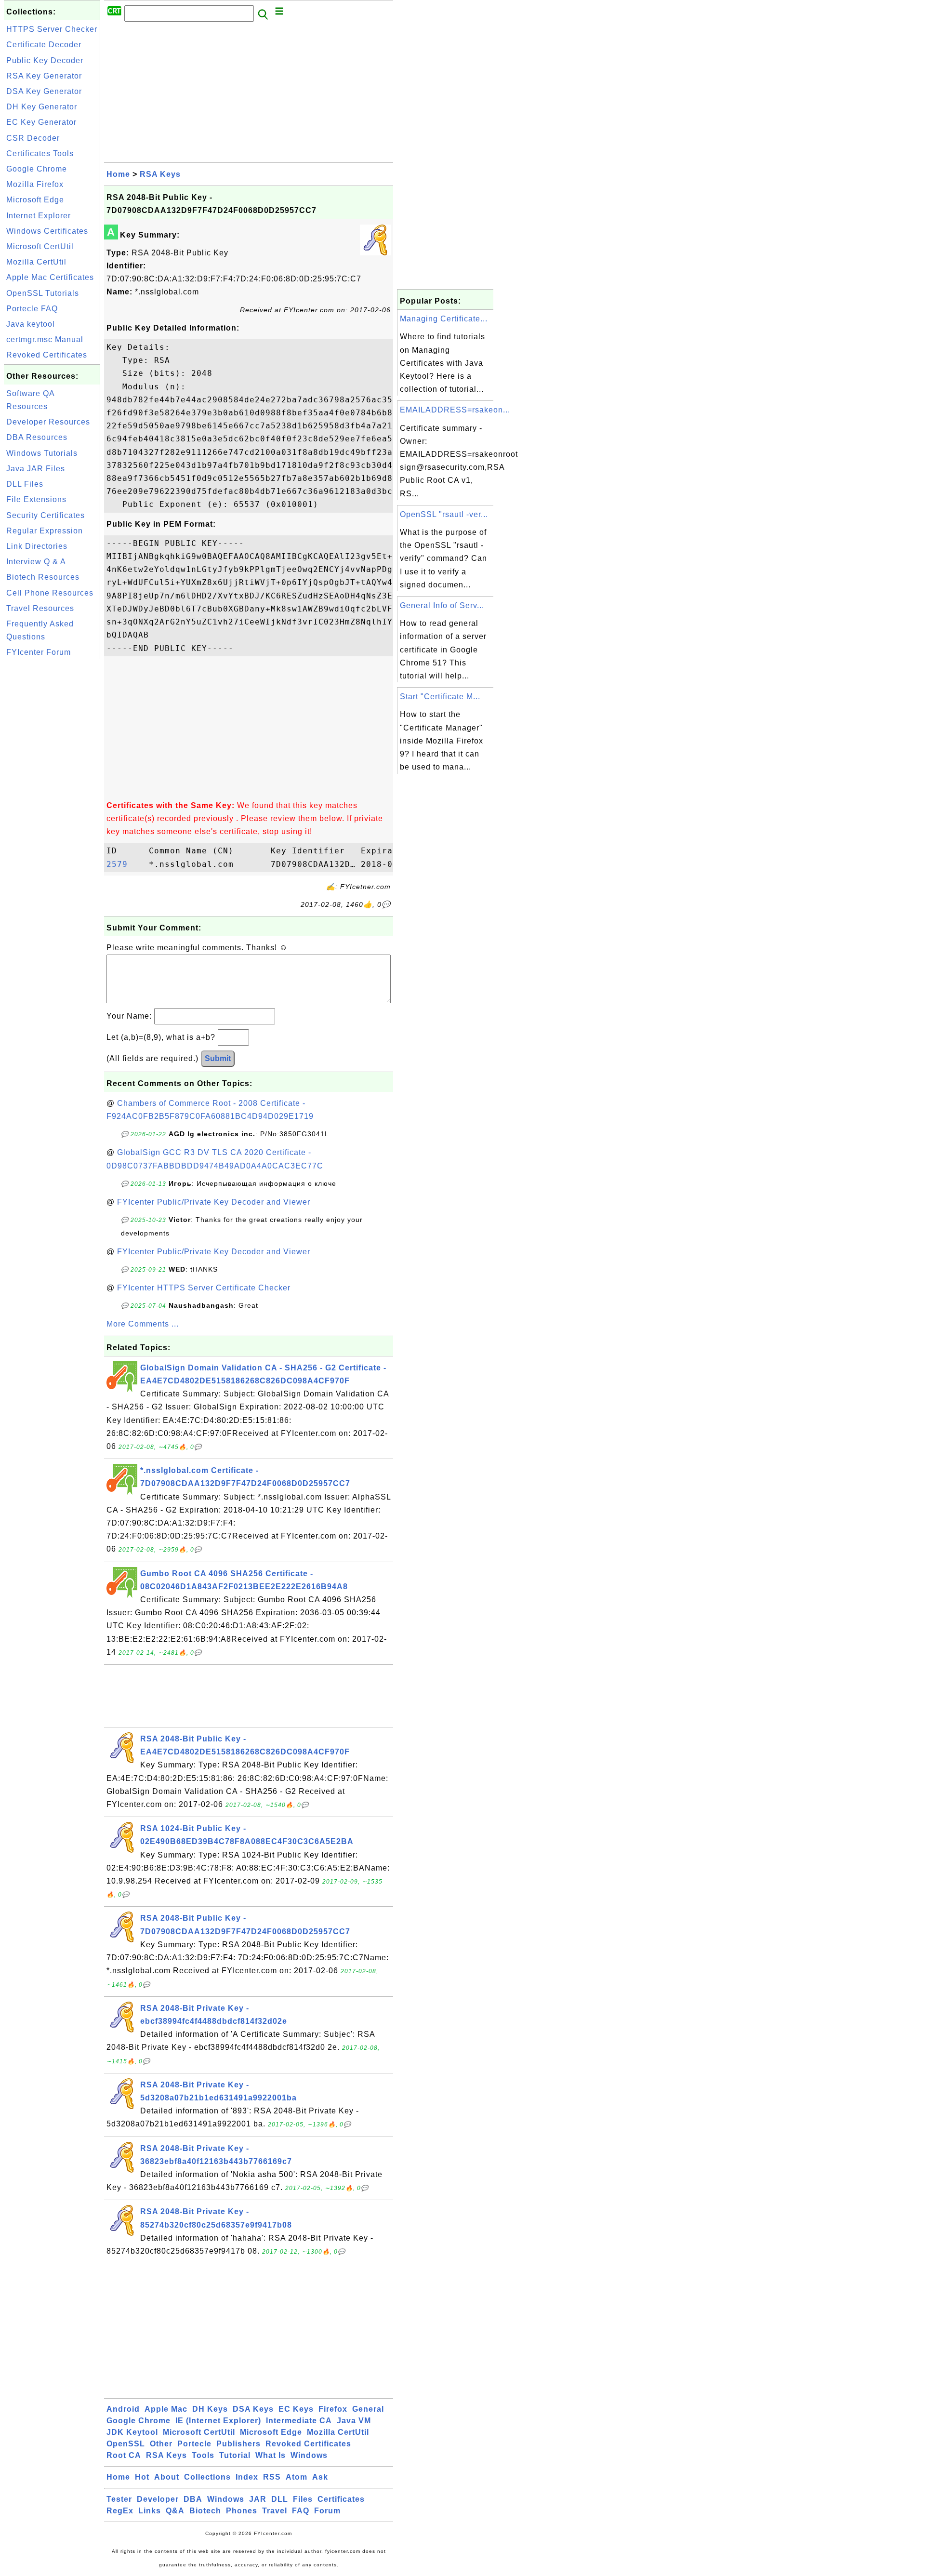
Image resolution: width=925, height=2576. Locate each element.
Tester (119, 2499)
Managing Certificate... (444, 319)
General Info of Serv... (442, 605)
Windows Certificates (47, 231)
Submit (218, 1058)
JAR (258, 2499)
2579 (125, 864)
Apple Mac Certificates (50, 277)
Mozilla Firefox (35, 184)
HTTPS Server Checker (52, 29)
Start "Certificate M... (440, 697)
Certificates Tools (40, 153)
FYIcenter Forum (39, 652)
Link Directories (37, 546)
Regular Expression (45, 531)
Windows (309, 2455)
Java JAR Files (36, 469)
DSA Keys (253, 2409)
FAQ (301, 2511)
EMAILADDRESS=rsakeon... (455, 410)
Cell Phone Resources (50, 593)
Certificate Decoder (44, 45)
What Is (271, 2455)
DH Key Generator (42, 107)
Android (123, 2409)
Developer (158, 2499)
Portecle (194, 2444)
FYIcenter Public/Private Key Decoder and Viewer (214, 1202)
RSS (272, 2477)
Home (118, 174)
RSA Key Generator (44, 76)
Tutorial (235, 2455)
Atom (297, 2477)
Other (161, 2444)
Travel (275, 2511)
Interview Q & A (36, 562)
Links (150, 2511)
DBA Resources (37, 437)
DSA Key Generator (44, 91)
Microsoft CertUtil (40, 246)
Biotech (205, 2511)
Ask (320, 2477)
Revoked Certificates (47, 355)
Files (303, 2499)
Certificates (341, 2499)
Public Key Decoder (45, 60)
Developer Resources (48, 422)
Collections (207, 2477)
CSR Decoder (33, 138)
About (167, 2477)
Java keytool (31, 324)
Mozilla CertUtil (36, 262)
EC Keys (296, 2409)
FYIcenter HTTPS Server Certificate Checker (204, 1288)
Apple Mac (166, 2409)
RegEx (120, 2511)
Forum (327, 2511)
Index (247, 2477)
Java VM (354, 2421)
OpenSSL (126, 2444)
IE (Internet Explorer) (218, 2421)
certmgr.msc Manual (45, 339)
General (368, 2409)
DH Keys (210, 2409)
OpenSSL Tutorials (43, 293)
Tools (203, 2455)
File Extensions (36, 499)
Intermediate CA (299, 2421)
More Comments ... (143, 1324)
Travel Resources (40, 608)
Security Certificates (46, 515)
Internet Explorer (39, 216)
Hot (142, 2477)
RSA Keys (160, 174)
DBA (193, 2499)
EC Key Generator (41, 122)
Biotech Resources (43, 577)
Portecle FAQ (32, 309)
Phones (242, 2511)
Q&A (175, 2511)
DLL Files (25, 484)
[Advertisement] (52, 806)
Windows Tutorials (42, 453)
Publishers (238, 2444)
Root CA (124, 2455)
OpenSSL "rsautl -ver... (444, 514)
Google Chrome (37, 169)
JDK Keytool (132, 2432)
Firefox (333, 2409)
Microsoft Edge (35, 200)
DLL (280, 2499)
